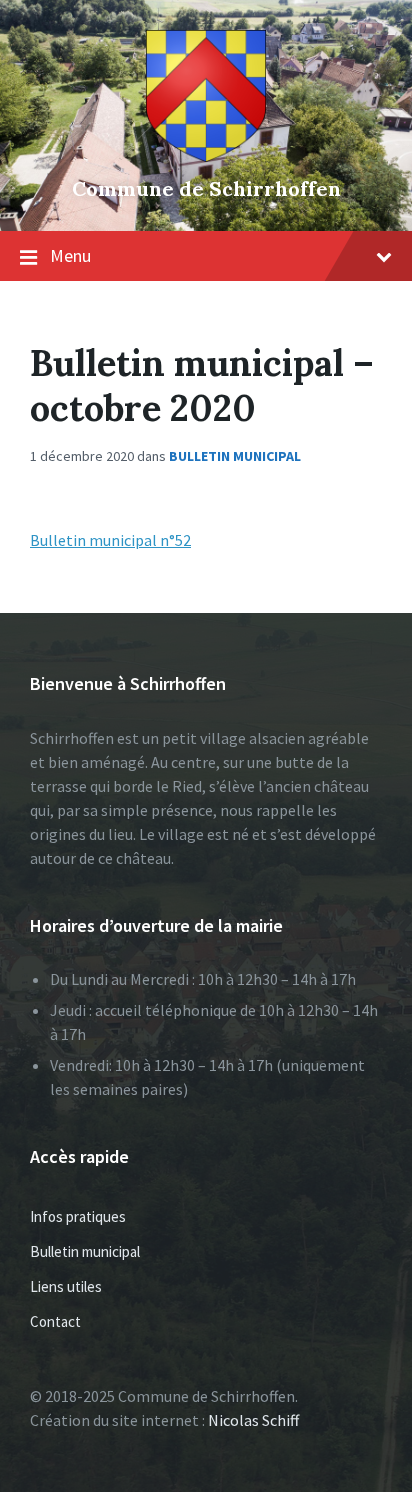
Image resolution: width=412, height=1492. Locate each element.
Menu (70, 255)
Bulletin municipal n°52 (110, 540)
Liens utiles (66, 1286)
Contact (55, 1321)
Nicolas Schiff (253, 1420)
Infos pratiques (78, 1216)
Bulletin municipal (235, 456)
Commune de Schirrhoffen (206, 188)
